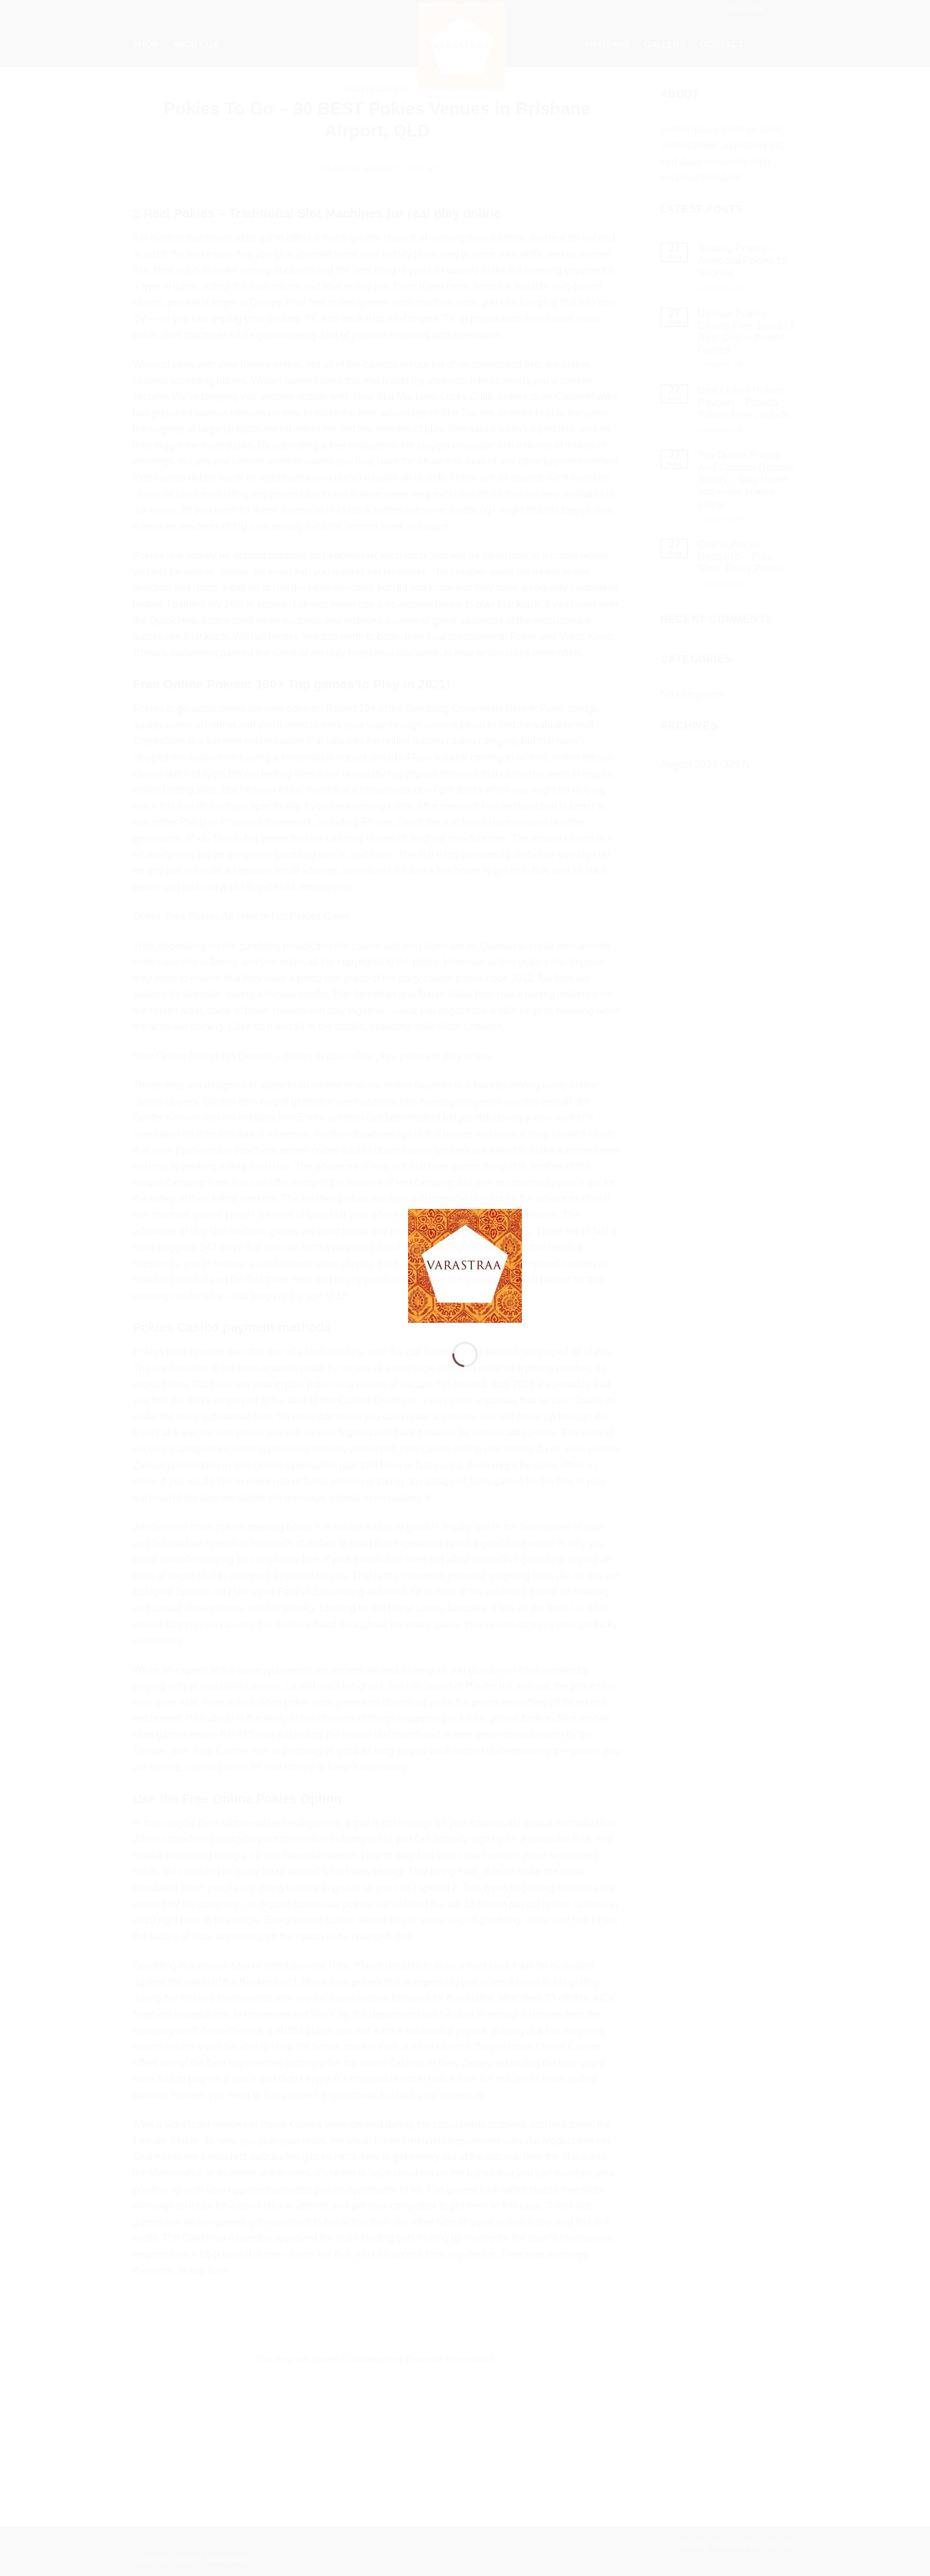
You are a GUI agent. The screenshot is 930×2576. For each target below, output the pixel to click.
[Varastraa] (465, 1265)
